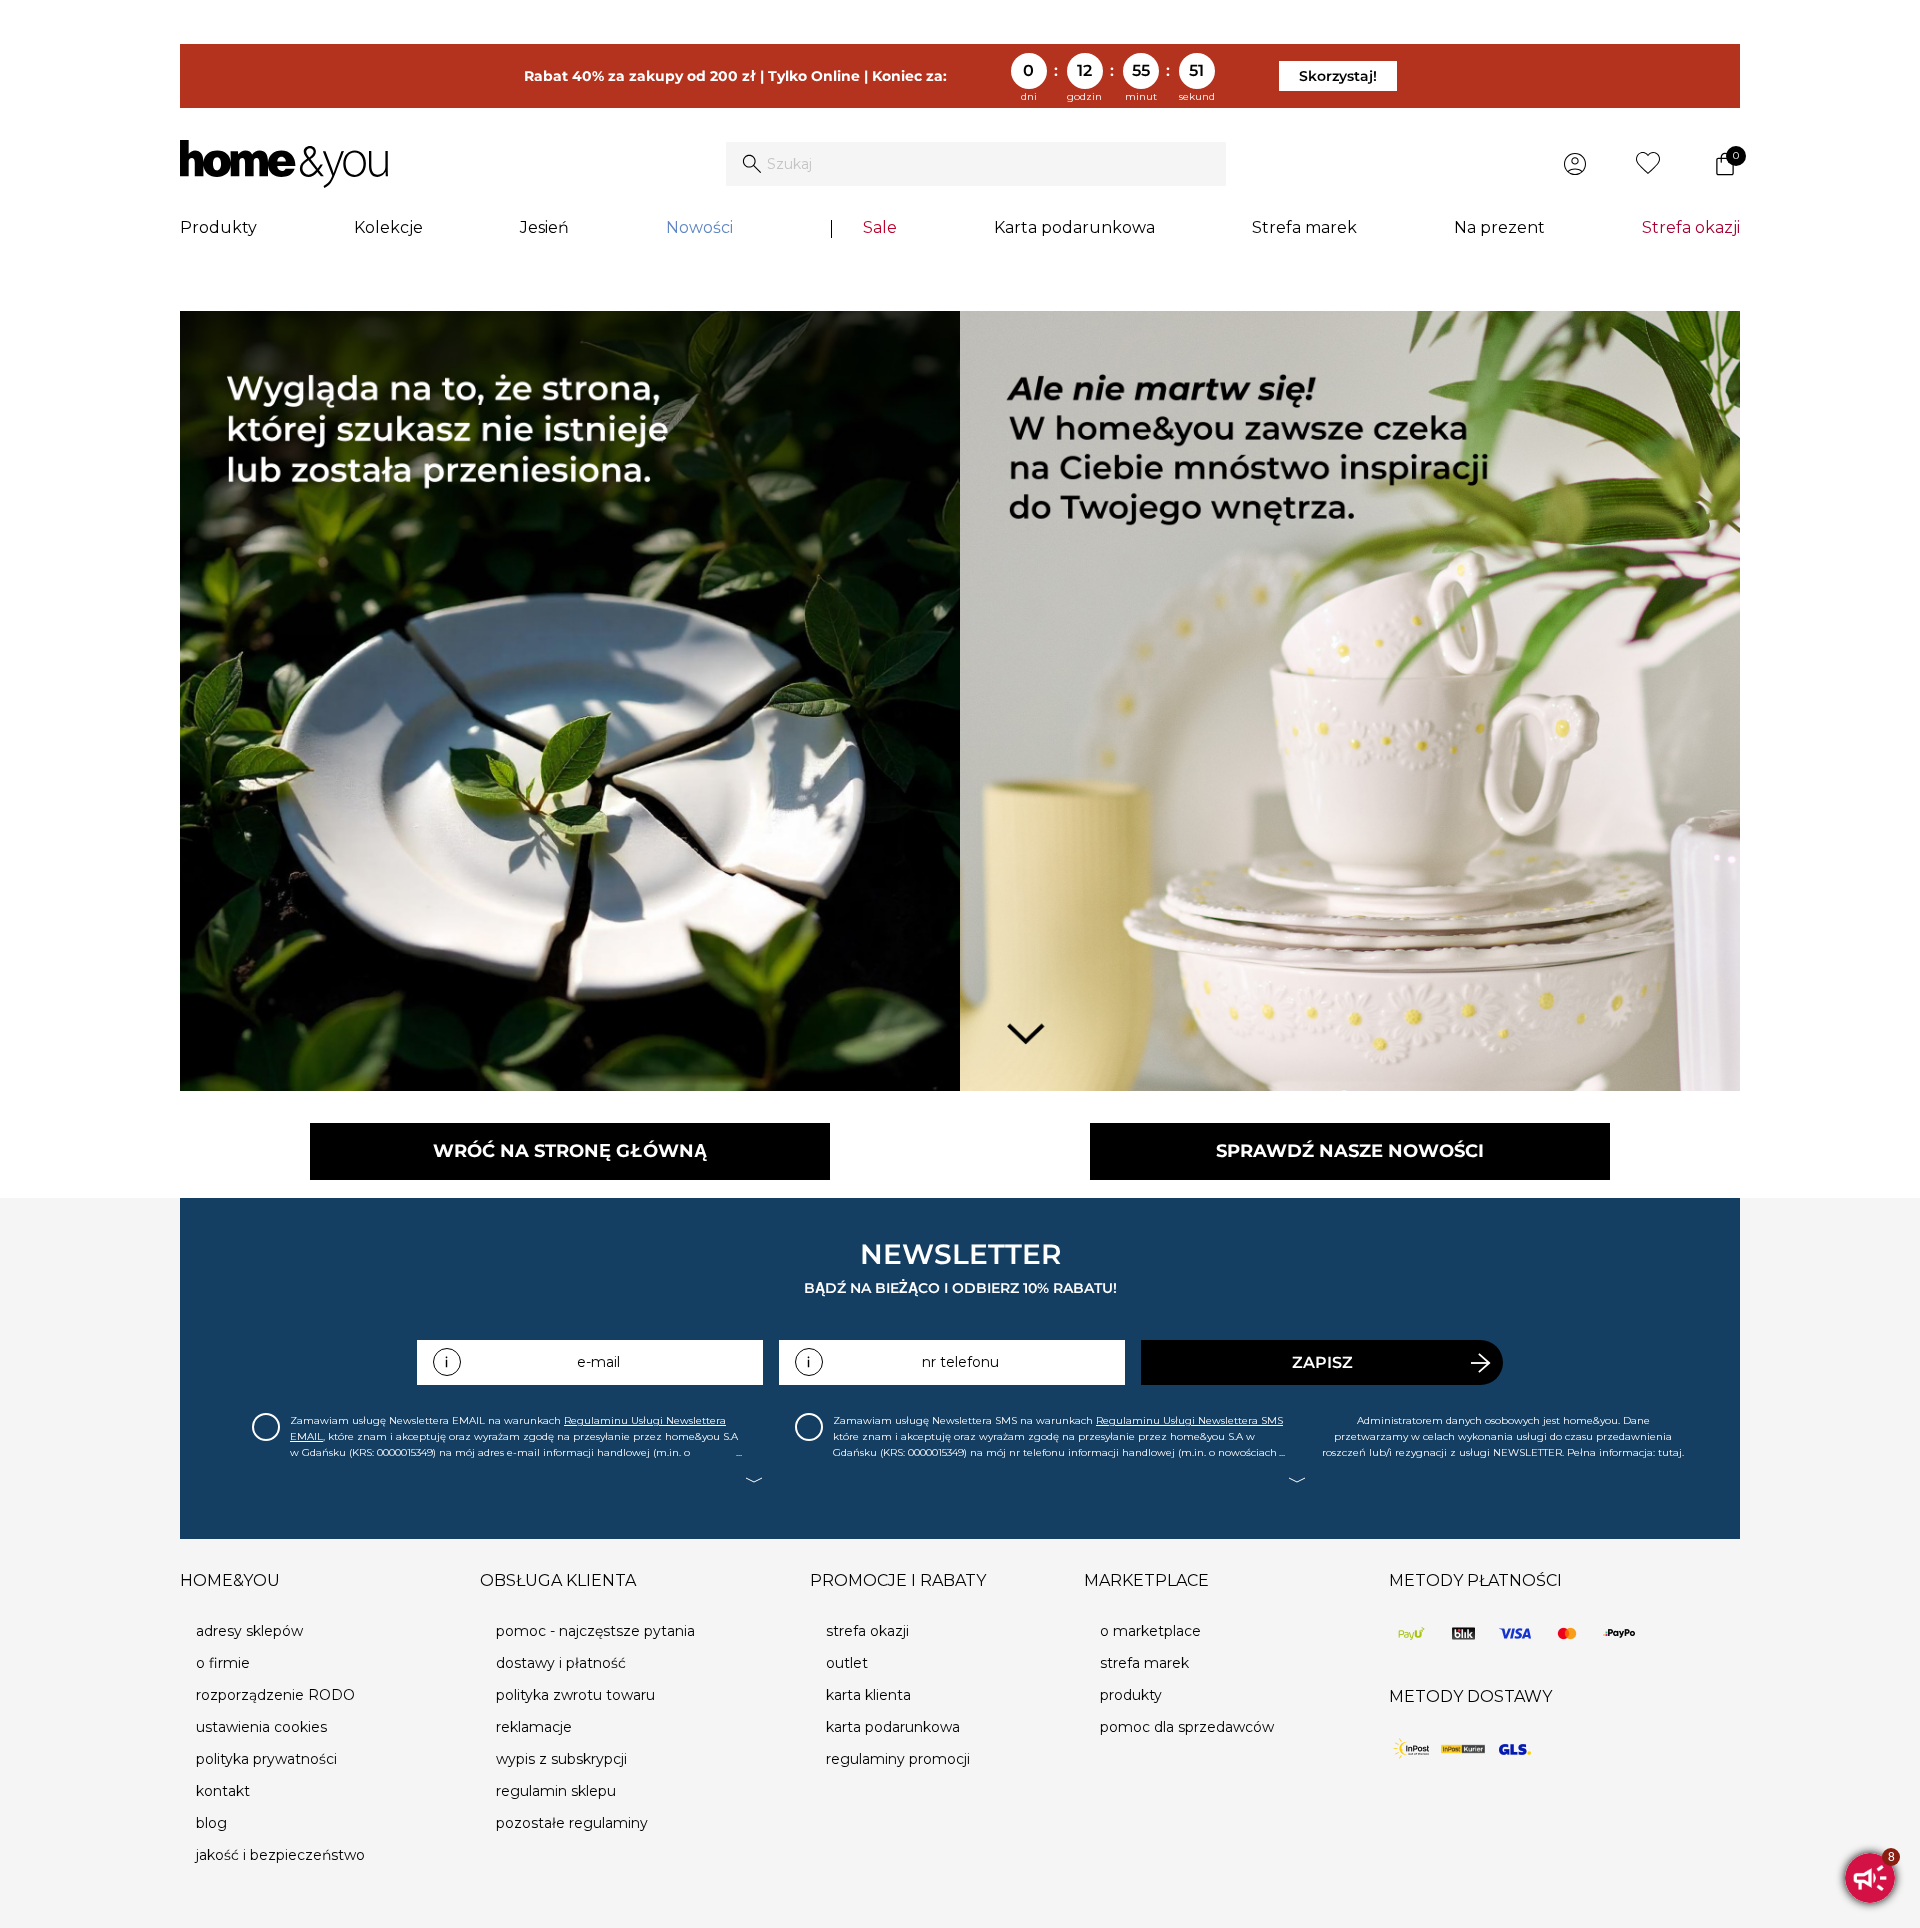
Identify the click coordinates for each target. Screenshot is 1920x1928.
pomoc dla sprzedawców (1187, 1727)
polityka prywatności (266, 1759)
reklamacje (534, 1727)
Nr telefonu (960, 1362)
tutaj (1670, 1452)
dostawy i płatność (561, 1663)
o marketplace (1150, 1631)
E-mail (598, 1362)
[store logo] (284, 164)
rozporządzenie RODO (275, 1695)
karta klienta (868, 1695)
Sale (880, 227)
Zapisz (1322, 1362)
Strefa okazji (1691, 227)
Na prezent (1499, 227)
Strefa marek (1304, 227)
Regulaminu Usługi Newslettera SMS (1189, 1420)
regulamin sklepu (556, 1791)
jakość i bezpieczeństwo (280, 1855)
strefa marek (1144, 1663)
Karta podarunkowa (1074, 227)
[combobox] (976, 164)
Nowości (699, 227)
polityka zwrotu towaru (575, 1695)
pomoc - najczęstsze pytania (595, 1631)
